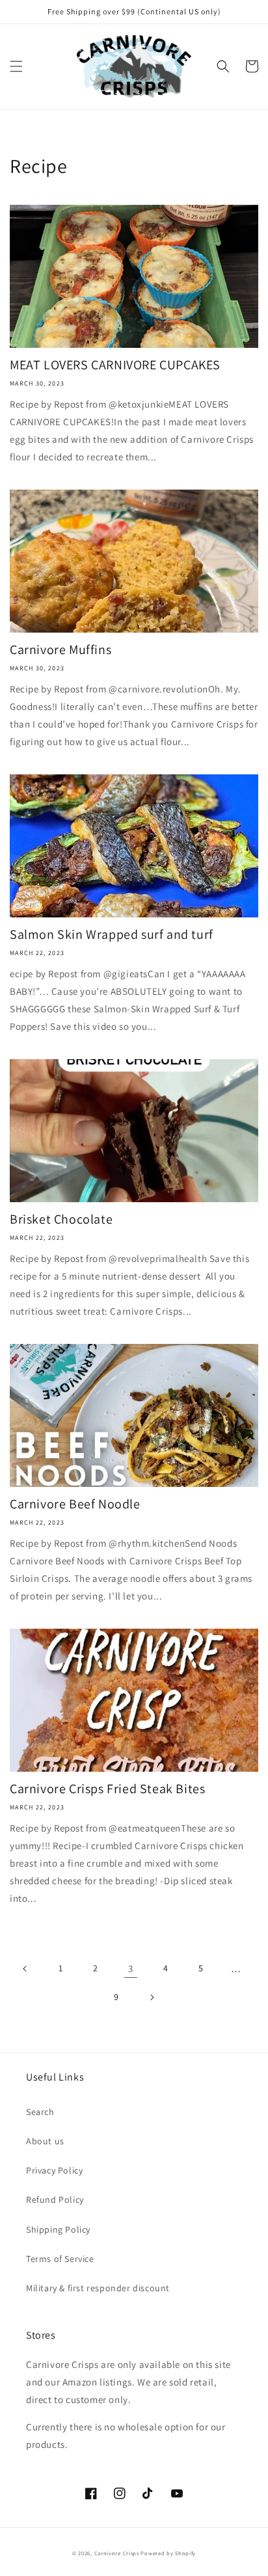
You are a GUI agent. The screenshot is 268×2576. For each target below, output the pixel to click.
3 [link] (131, 1968)
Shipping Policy (58, 2229)
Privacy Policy (54, 2170)
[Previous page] (25, 1969)
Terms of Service (60, 2259)
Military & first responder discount (98, 2288)
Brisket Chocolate (61, 1219)
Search (40, 2112)
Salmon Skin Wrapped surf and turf (112, 934)
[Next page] (152, 1997)
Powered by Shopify (168, 2553)
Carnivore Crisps (117, 2553)
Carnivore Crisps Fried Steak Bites (107, 1789)
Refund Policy (55, 2200)
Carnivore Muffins (60, 650)
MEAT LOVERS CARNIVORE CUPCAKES (115, 365)
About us (45, 2141)
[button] (16, 66)
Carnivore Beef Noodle (75, 1504)
